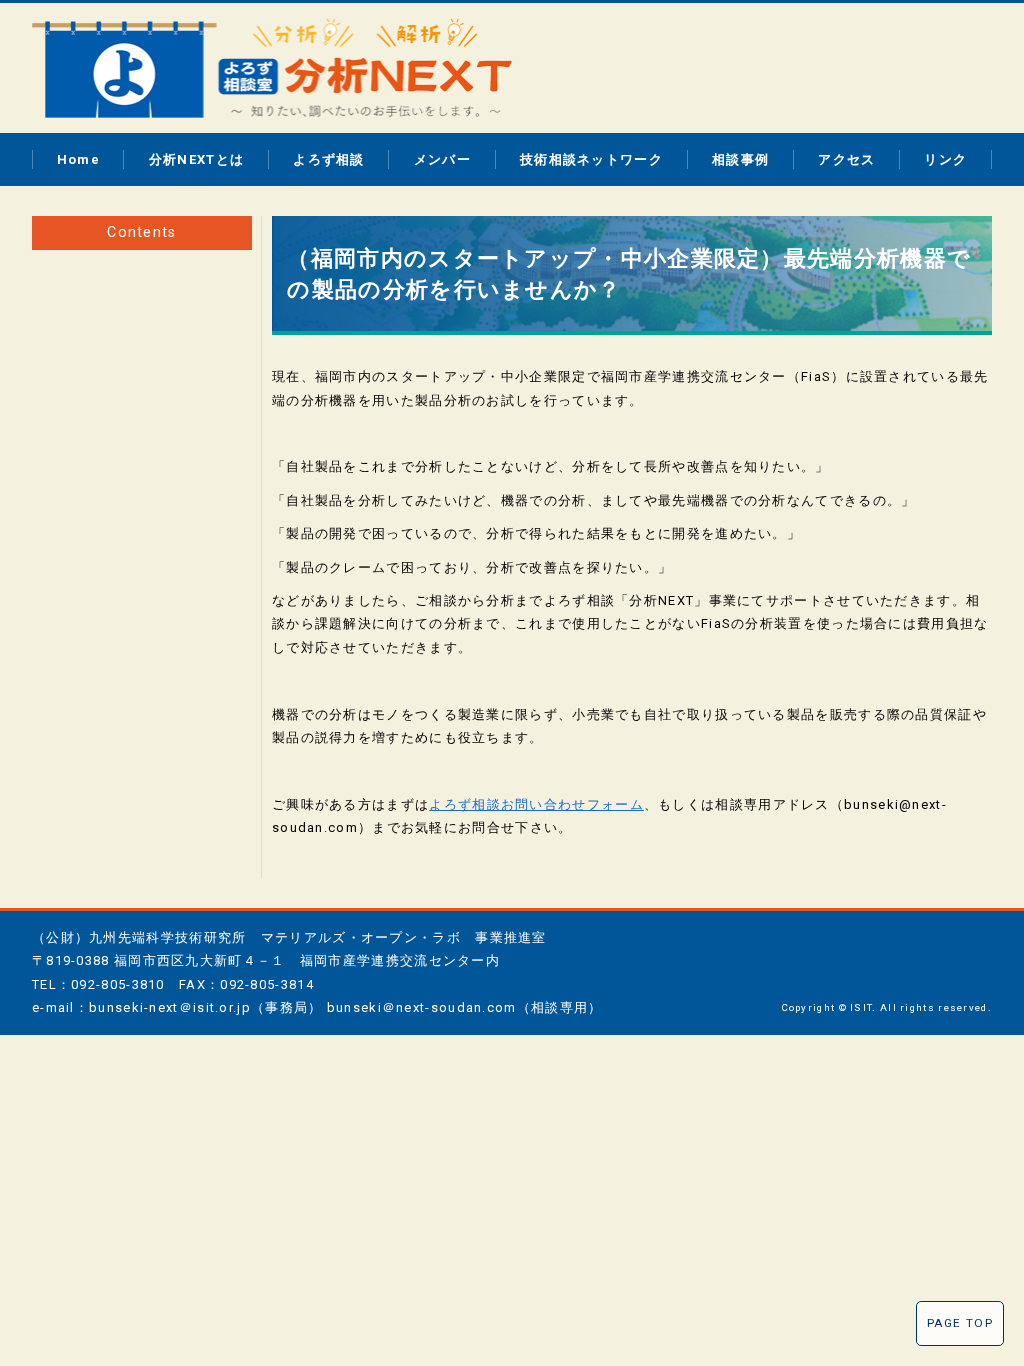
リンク (945, 159)
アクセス (846, 159)
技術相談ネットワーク (591, 159)
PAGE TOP (960, 1323)
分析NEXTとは (196, 159)
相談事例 (740, 159)
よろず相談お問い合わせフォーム (536, 804)
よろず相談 (329, 159)
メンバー (442, 159)
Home (78, 159)
